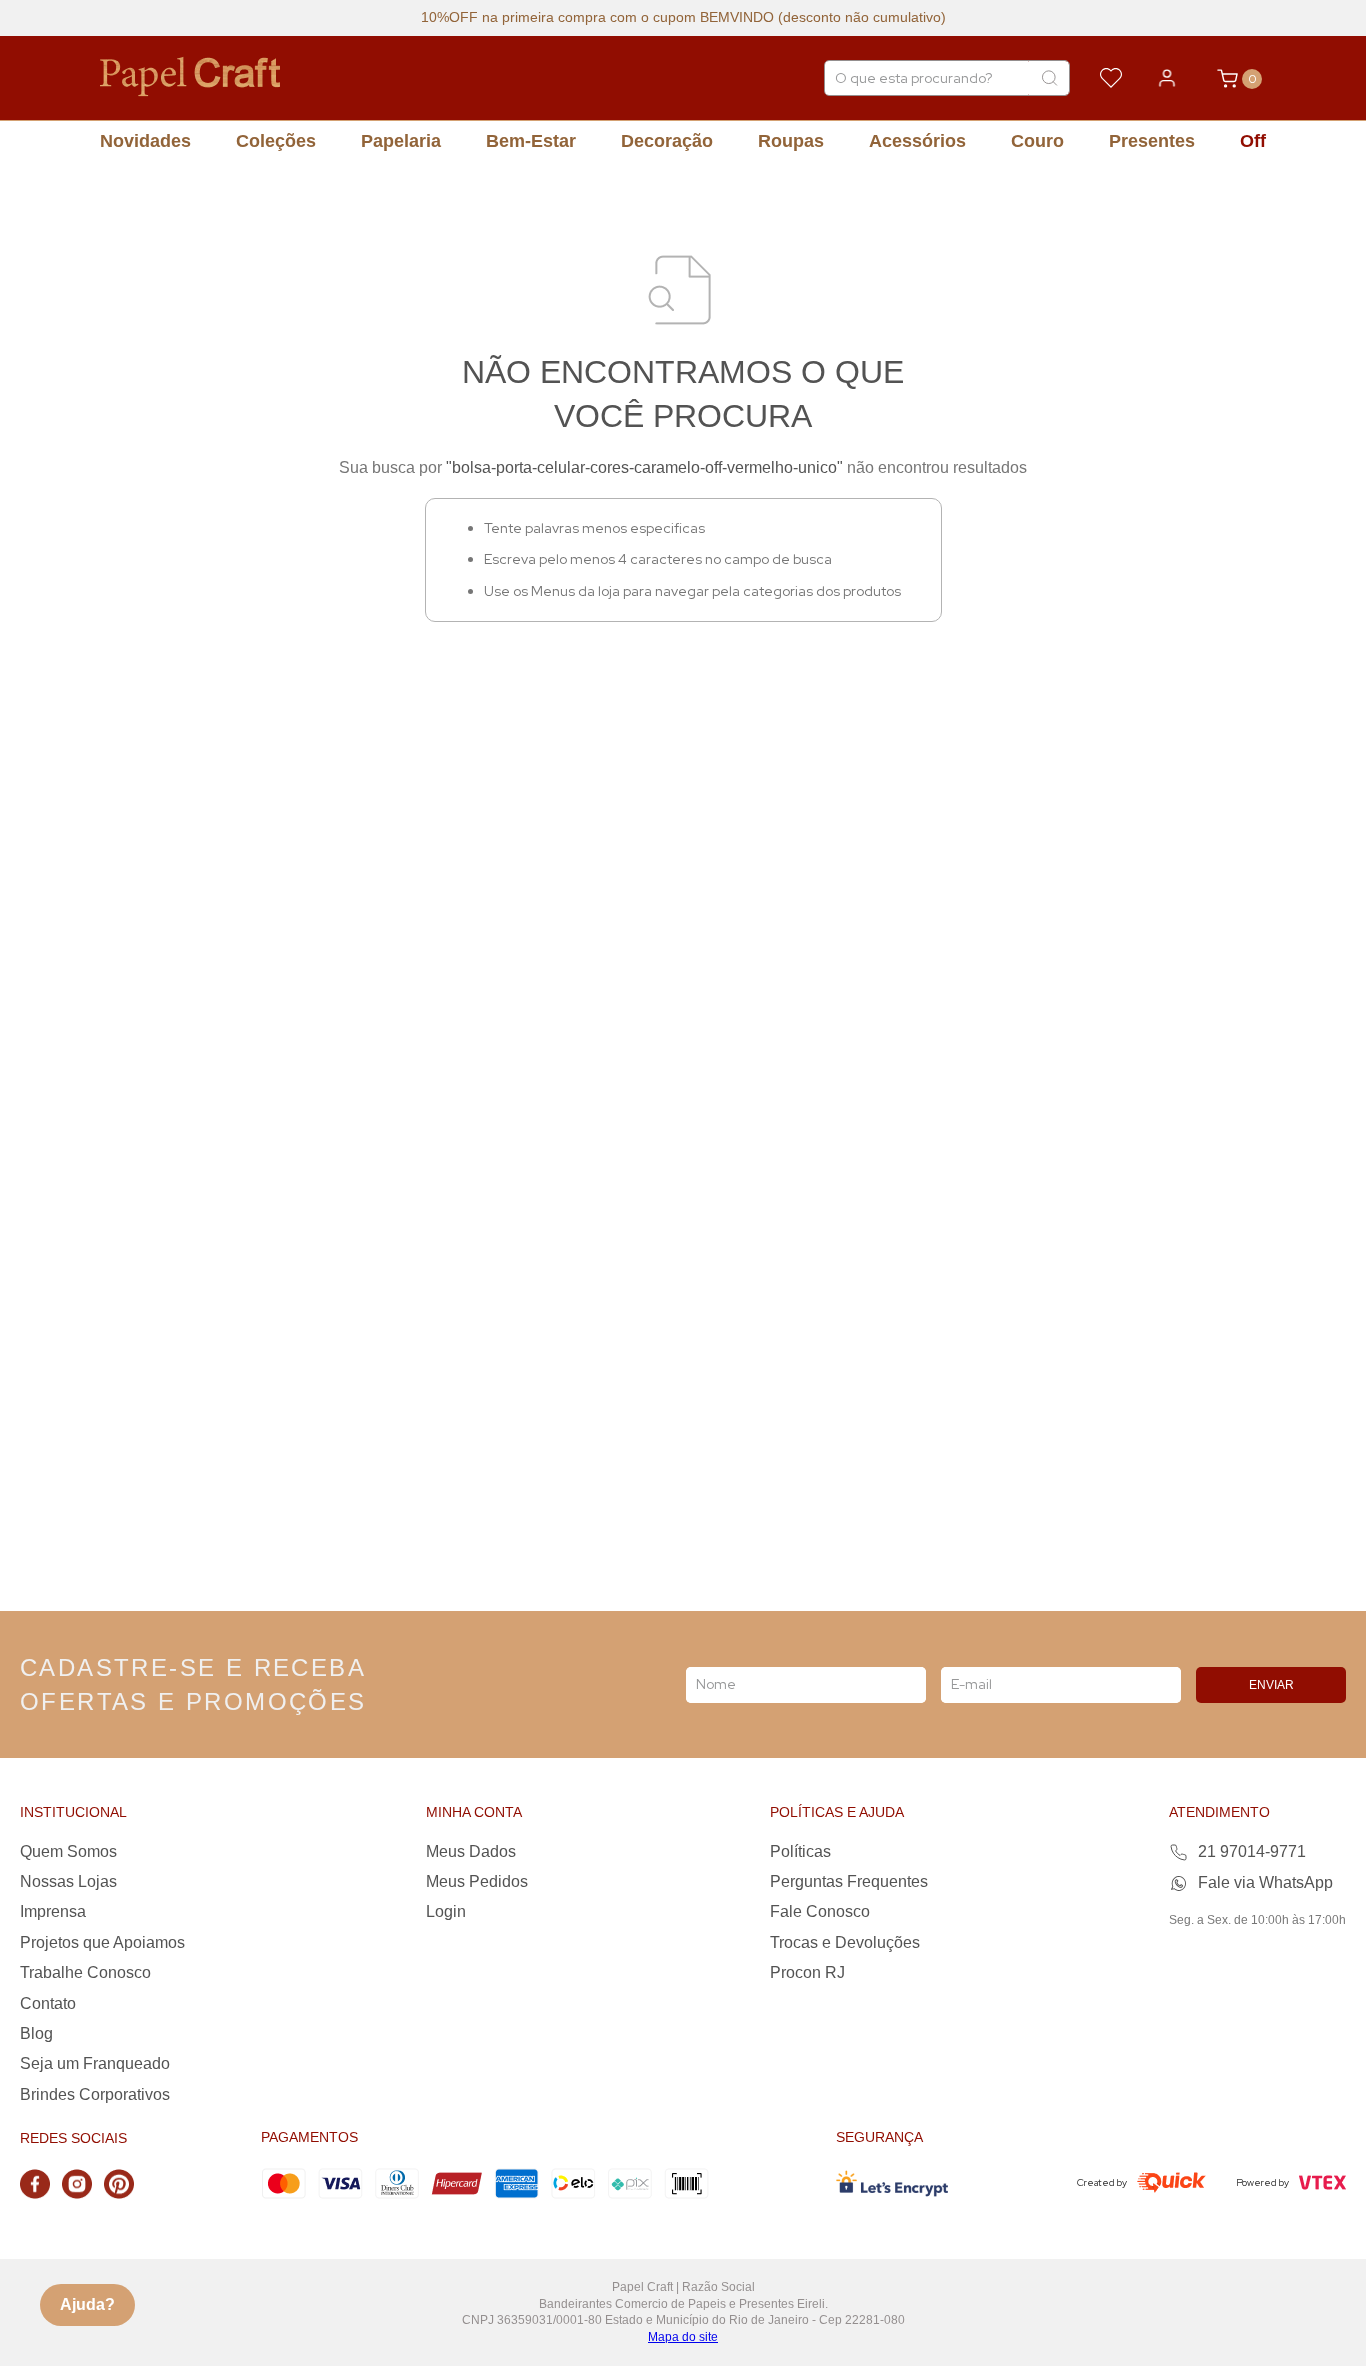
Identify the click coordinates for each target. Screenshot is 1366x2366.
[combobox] (947, 78)
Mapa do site (683, 2337)
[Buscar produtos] (1049, 78)
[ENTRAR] (1167, 78)
